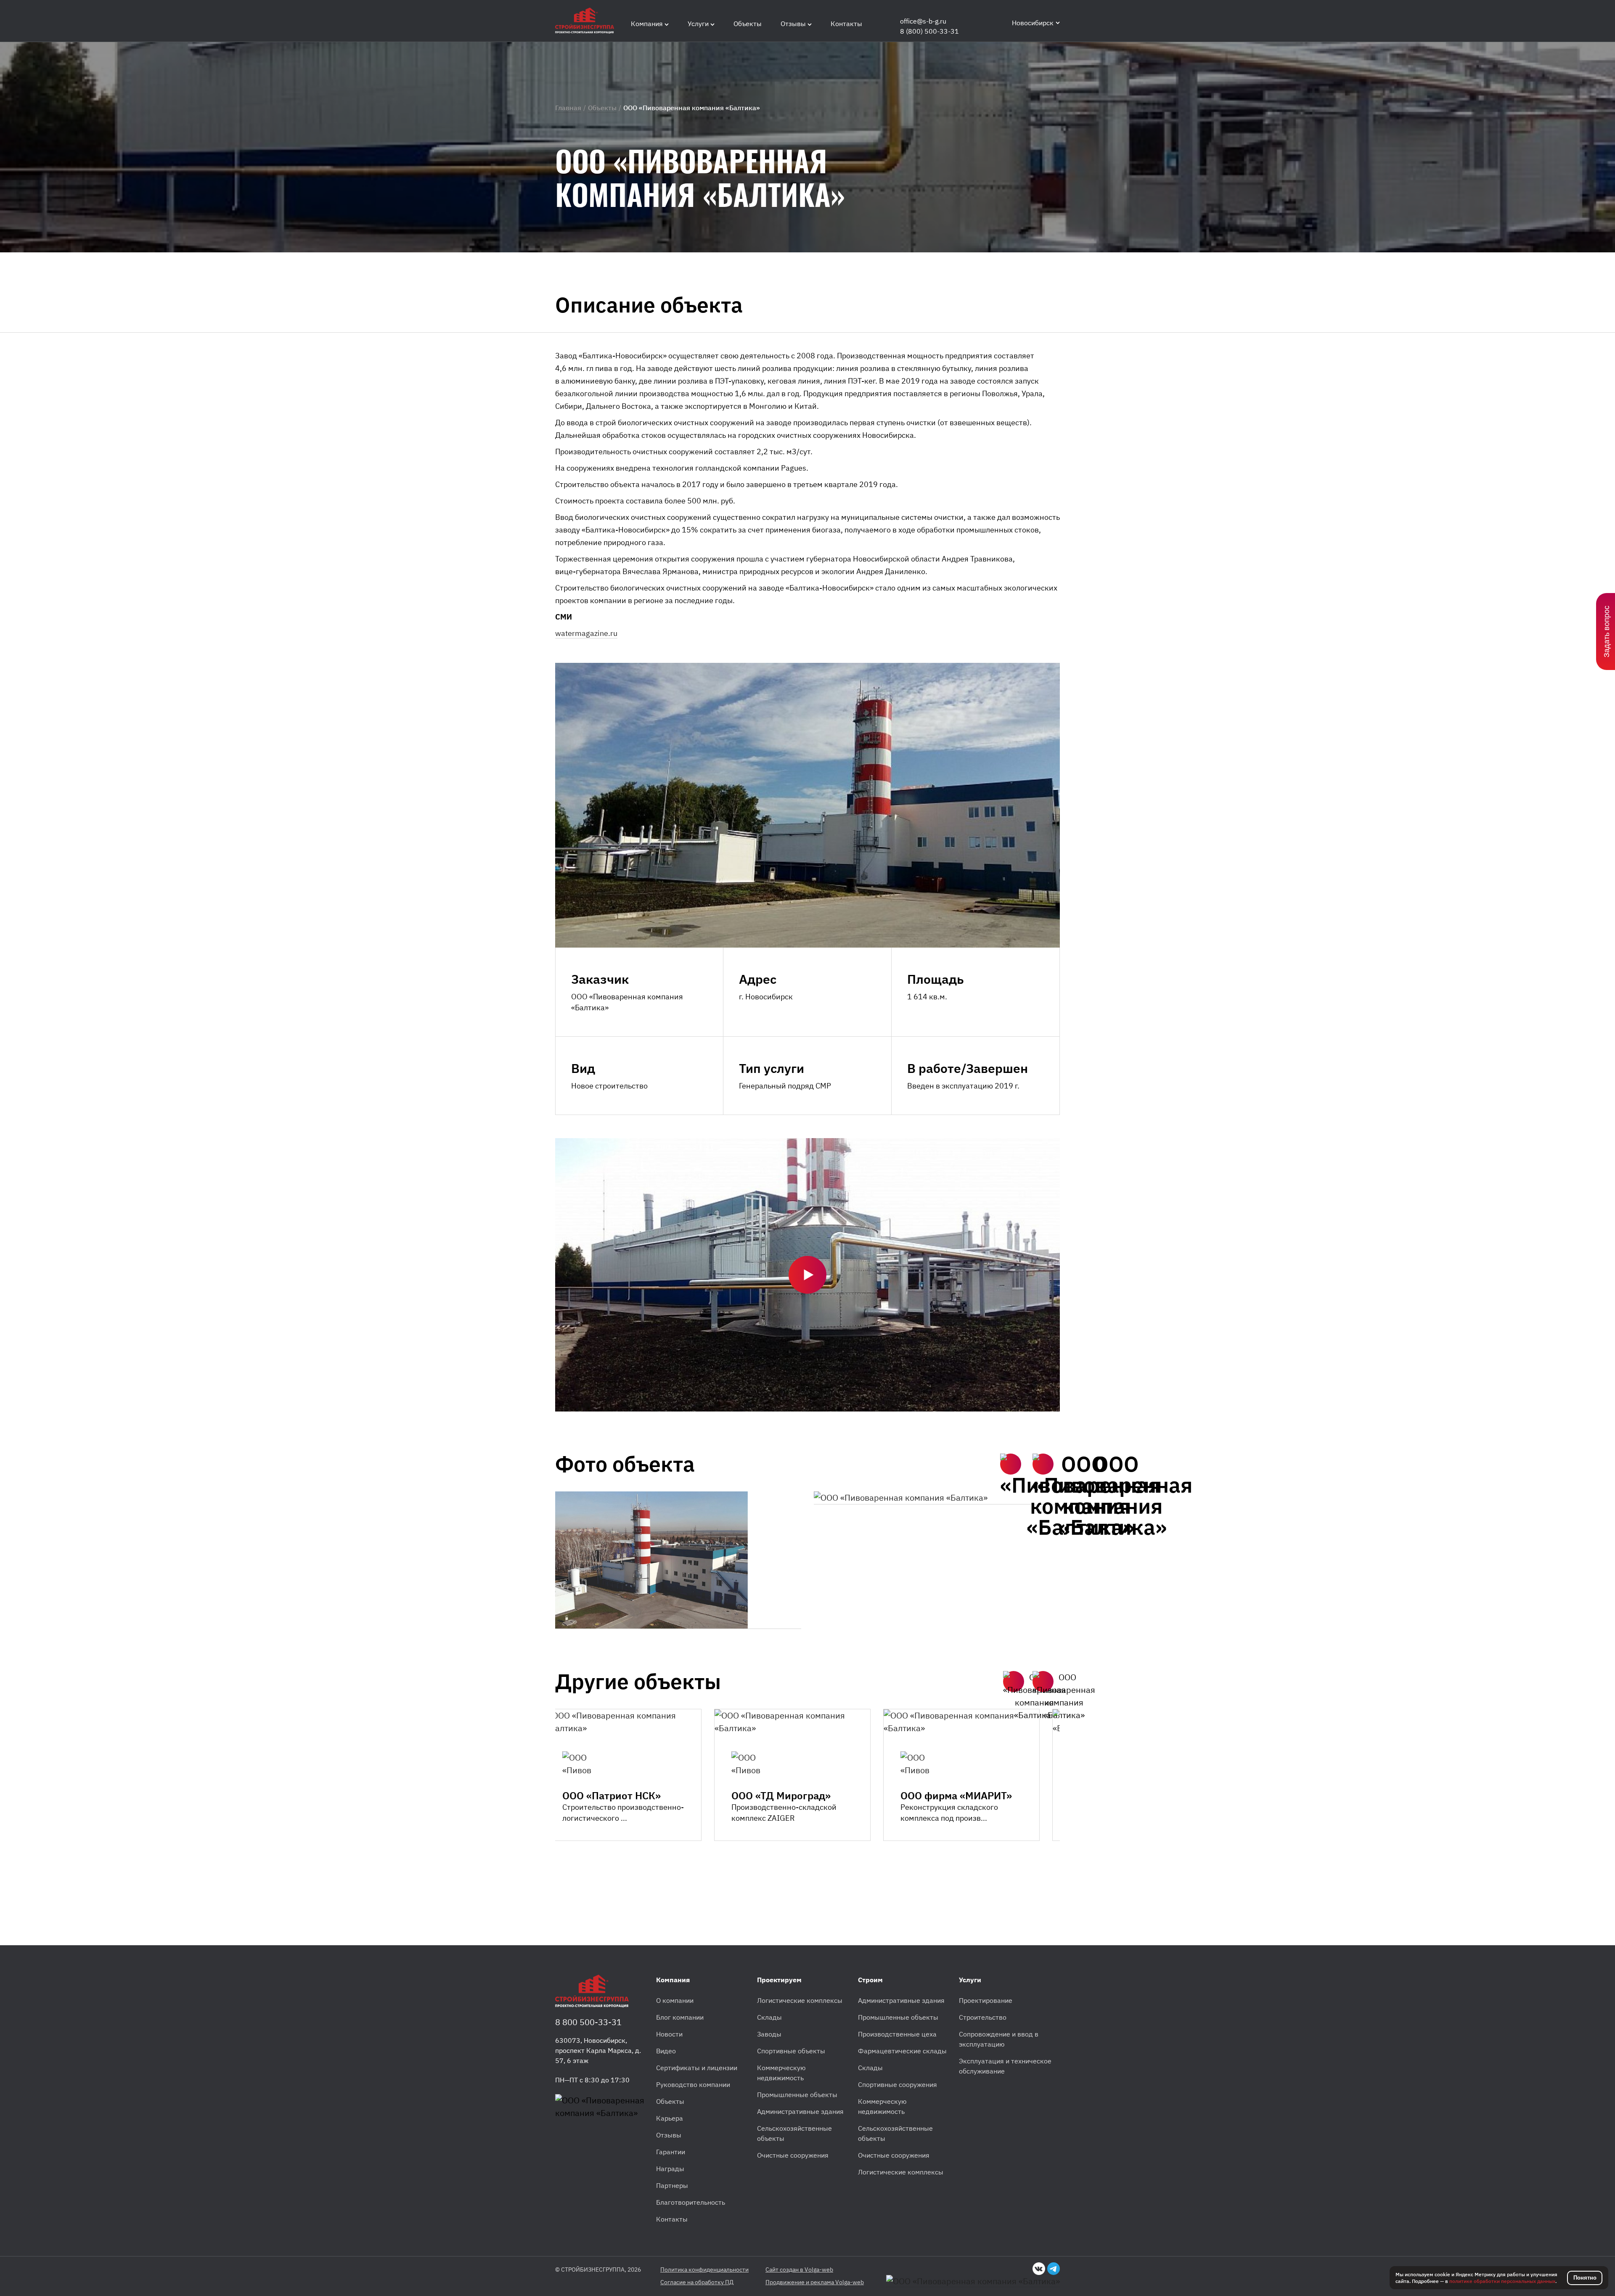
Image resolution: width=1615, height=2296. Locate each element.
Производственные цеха (897, 2034)
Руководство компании (693, 2084)
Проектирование (986, 2000)
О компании (675, 2000)
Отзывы (669, 2135)
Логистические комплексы (800, 2000)
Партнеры (672, 2185)
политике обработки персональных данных (1502, 2281)
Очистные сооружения (793, 2155)
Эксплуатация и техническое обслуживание (1005, 2066)
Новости (669, 2034)
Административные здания (800, 2111)
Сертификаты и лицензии (697, 2068)
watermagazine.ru (586, 633)
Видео (666, 2051)
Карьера (670, 2118)
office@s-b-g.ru (923, 21)
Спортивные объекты (791, 2051)
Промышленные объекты (797, 2095)
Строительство (983, 2017)
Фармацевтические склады (902, 2051)
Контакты (672, 2219)
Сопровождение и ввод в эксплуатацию (999, 2039)
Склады (769, 2017)
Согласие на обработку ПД (697, 2282)
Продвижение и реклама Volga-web (815, 2282)
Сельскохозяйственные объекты (794, 2133)
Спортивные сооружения (898, 2084)
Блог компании (680, 2017)
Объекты (602, 108)
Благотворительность (691, 2202)
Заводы (769, 2034)
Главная (568, 108)
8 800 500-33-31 (588, 2022)
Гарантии (671, 2152)
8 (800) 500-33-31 (929, 31)
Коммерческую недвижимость (781, 2073)
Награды (670, 2169)
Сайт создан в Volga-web (799, 2270)
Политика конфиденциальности (704, 2270)
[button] (1011, 1464)
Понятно (1585, 2278)
